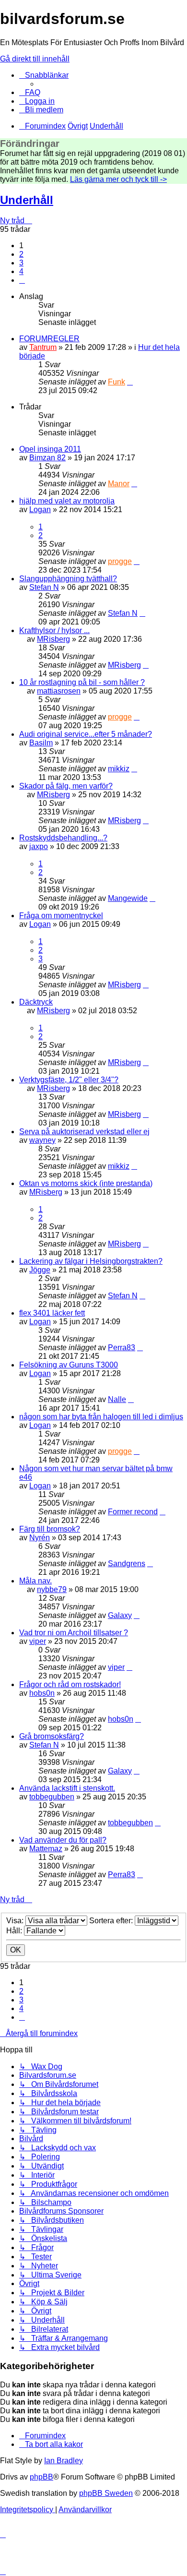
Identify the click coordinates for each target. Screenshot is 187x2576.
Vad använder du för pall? (63, 1840)
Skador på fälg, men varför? (66, 786)
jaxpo (39, 846)
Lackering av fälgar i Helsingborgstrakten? (91, 1261)
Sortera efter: (112, 1921)
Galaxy (120, 1615)
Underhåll (27, 200)
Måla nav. (35, 1581)
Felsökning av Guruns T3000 (69, 1365)
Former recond (133, 1512)
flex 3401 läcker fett (52, 1313)
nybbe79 (52, 1589)
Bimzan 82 (47, 458)
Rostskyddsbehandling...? (63, 838)
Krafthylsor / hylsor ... (54, 630)
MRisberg (53, 639)
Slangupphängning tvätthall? (68, 579)
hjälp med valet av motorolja (67, 501)
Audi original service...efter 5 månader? (86, 734)
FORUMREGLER (49, 339)
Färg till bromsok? (50, 1529)
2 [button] (21, 254)
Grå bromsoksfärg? (52, 1736)
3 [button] (21, 263)
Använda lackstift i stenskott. (67, 1788)
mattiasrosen (59, 691)
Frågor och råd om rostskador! (70, 1684)
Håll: (15, 1931)
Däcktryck (36, 1002)
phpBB (41, 2477)
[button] (22, 280)
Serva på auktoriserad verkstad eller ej (84, 1132)
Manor (119, 484)
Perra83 (122, 1348)
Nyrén (40, 1538)
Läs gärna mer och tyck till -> (118, 179)
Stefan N (44, 587)
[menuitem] (30, 92)
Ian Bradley (64, 2461)
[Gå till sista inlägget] (130, 382)
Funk (117, 382)
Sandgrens (127, 1564)
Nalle (117, 1399)
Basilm (41, 743)
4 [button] (21, 271)
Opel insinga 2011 (50, 449)
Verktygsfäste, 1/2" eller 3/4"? (69, 1080)
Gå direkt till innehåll (35, 59)
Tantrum (43, 347)
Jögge (40, 1270)
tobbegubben (52, 1797)
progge (120, 561)
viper (38, 1641)
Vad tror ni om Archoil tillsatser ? (74, 1633)
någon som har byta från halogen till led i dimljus (101, 1417)
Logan (40, 509)
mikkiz (119, 769)
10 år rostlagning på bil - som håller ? (82, 682)
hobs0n (42, 1693)
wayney (42, 1140)
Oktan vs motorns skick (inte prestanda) (86, 1183)
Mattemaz (46, 1849)
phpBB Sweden (106, 2493)
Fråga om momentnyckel (61, 916)
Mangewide (128, 898)
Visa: (16, 1921)
